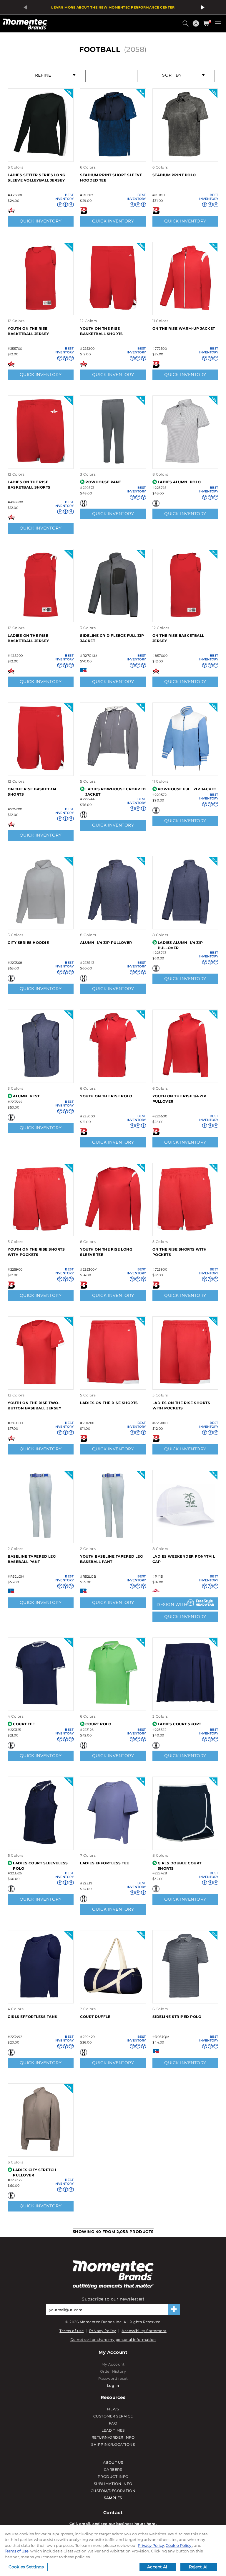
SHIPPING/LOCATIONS (113, 2444)
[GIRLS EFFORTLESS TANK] (41, 1997)
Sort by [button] (172, 75)
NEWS (113, 2409)
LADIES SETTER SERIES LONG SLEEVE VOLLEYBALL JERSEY (36, 178)
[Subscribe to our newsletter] (174, 2310)
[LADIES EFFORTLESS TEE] (113, 1843)
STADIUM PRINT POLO (174, 175)
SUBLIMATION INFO (113, 2484)
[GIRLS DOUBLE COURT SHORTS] (185, 1843)
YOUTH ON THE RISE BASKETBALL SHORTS (102, 331)
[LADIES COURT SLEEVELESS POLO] (41, 1843)
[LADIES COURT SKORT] (185, 1704)
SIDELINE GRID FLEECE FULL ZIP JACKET (112, 638)
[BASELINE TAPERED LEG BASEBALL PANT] (41, 1537)
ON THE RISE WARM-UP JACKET (184, 328)
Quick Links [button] (197, 26)
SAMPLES (113, 2498)
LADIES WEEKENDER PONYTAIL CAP (184, 1559)
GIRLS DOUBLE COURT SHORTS (180, 1866)
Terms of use (72, 2331)
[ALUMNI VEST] (41, 1076)
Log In (113, 2385)
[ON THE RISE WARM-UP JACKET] (185, 309)
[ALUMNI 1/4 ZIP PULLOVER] (113, 923)
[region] (113, 2551)
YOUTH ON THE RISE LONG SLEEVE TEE (106, 1252)
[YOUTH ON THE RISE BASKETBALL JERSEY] (41, 309)
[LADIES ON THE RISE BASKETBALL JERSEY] (41, 616)
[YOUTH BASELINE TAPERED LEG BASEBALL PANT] (113, 1537)
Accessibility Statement (144, 2331)
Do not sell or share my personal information (113, 2340)
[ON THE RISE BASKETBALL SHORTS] (41, 770)
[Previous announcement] (24, 7)
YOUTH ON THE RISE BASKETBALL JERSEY (28, 331)
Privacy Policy (103, 2331)
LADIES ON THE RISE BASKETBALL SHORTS (29, 485)
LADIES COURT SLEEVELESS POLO (40, 1866)
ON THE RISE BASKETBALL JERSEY (178, 638)
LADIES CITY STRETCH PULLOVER (35, 2172)
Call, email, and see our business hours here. (113, 2524)
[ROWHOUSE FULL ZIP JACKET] (185, 770)
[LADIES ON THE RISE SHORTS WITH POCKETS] (185, 1383)
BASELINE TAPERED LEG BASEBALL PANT (32, 1559)
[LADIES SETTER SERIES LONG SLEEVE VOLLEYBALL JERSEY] (41, 155)
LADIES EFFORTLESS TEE (105, 1863)
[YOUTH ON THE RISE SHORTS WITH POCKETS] (41, 1230)
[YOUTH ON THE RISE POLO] (113, 1076)
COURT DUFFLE (95, 2017)
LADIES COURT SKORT (180, 1724)
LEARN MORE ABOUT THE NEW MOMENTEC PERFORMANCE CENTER (113, 7)
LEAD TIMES (113, 2430)
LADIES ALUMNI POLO (179, 482)
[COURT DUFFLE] (113, 1997)
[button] (186, 26)
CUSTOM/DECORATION (113, 2491)
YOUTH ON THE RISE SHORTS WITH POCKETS (36, 1252)
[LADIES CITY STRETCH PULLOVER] (41, 2150)
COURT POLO (98, 1724)
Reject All (199, 2567)
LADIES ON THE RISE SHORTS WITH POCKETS (181, 1405)
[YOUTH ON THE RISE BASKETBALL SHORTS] (113, 309)
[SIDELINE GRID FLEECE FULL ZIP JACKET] (113, 616)
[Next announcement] (202, 7)
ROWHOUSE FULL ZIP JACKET (187, 789)
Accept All (158, 2567)
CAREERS (113, 2469)
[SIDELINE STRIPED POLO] (185, 1997)
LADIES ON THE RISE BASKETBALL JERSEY (28, 638)
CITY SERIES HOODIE (28, 943)
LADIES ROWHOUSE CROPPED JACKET (116, 792)
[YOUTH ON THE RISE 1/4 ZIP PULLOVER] (185, 1076)
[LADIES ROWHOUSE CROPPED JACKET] (113, 770)
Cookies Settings (26, 2567)
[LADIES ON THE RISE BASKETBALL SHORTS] (41, 462)
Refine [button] (43, 75)
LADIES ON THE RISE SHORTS (109, 1403)
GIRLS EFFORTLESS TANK (33, 2017)
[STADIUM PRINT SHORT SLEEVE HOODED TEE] (113, 155)
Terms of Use (17, 2551)
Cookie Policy (179, 2545)
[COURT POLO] (113, 1704)
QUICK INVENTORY (41, 221)
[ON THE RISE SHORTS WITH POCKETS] (185, 1230)
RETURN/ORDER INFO (113, 2437)
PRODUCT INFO (113, 2477)
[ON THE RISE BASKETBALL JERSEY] (185, 616)
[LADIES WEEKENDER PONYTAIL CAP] (185, 1537)
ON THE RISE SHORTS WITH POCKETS (180, 1252)
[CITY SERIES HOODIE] (41, 923)
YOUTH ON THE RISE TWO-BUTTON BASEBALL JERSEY (34, 1405)
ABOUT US (113, 2462)
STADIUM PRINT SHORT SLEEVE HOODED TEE (111, 178)
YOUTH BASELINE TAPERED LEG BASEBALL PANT (111, 1559)
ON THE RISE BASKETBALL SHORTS (34, 792)
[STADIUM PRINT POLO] (185, 155)
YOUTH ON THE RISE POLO (106, 1096)
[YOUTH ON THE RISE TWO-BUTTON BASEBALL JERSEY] (41, 1383)
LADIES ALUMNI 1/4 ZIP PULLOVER (180, 945)
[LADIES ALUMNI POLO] (185, 462)
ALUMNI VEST (26, 1096)
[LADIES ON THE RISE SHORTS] (113, 1383)
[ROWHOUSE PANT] (113, 462)
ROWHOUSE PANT (103, 482)
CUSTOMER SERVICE (113, 2416)
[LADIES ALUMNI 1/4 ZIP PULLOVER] (185, 923)
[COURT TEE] (41, 1704)
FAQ (113, 2423)
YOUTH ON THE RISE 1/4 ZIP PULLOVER (180, 1099)
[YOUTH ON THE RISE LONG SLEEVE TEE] (113, 1230)
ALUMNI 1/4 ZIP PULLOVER (106, 943)
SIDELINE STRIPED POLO (177, 2017)
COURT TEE (24, 1724)
